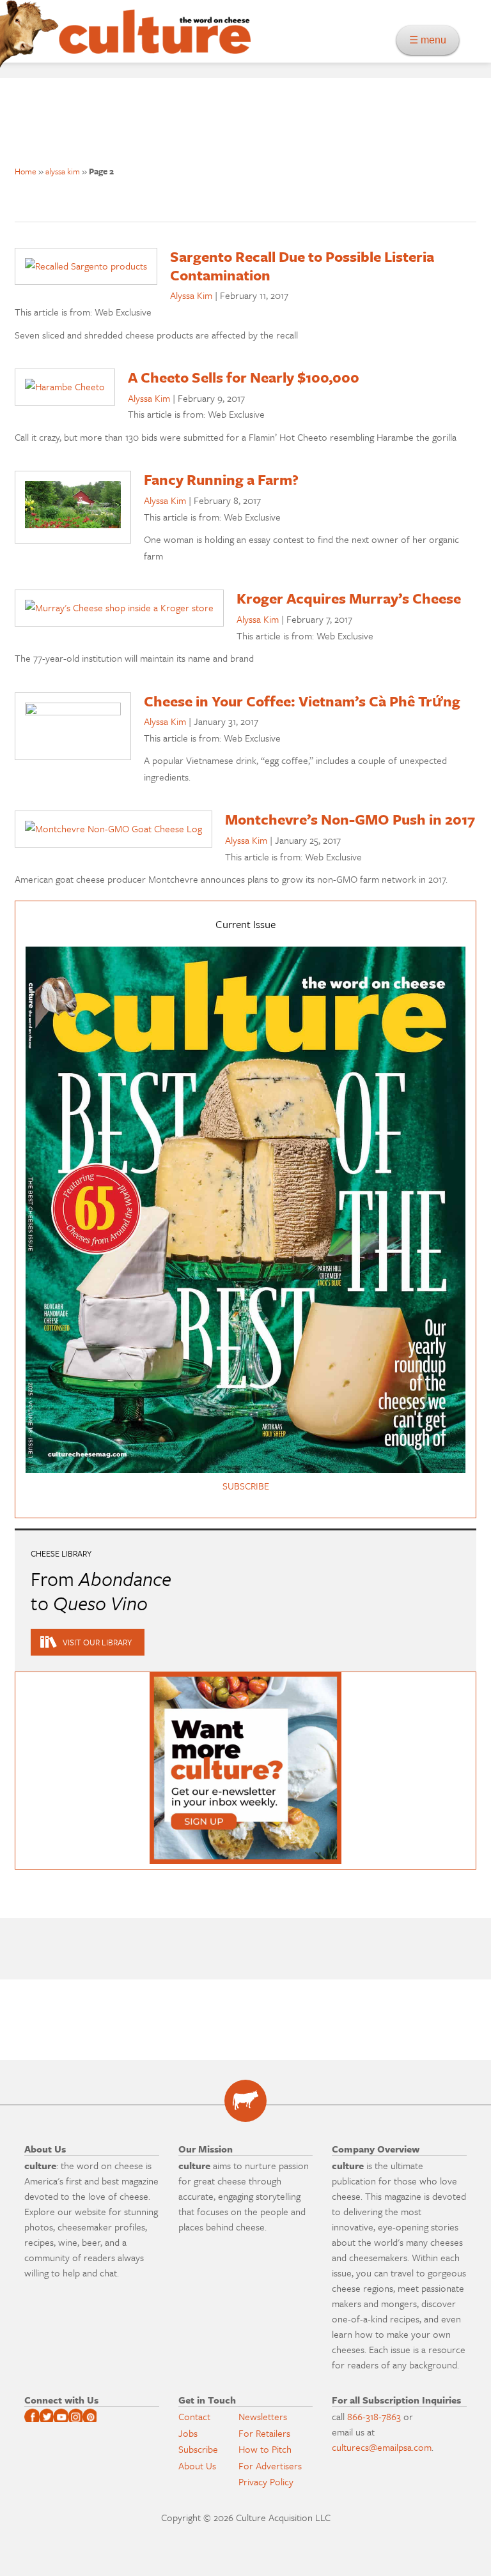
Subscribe (198, 2449)
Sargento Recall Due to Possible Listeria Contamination (302, 266)
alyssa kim (63, 171)
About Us (197, 2465)
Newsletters (263, 2416)
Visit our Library (97, 1642)
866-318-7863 (374, 2416)
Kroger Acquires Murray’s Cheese (349, 598)
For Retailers (264, 2433)
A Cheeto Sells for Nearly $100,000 (244, 377)
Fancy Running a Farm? (221, 479)
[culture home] (155, 43)
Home (26, 171)
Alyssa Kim (191, 295)
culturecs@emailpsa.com (382, 2447)
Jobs (188, 2433)
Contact (194, 2416)
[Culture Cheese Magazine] (245, 2101)
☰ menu (432, 40)
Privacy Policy (266, 2481)
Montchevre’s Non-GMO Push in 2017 (350, 819)
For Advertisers (270, 2465)
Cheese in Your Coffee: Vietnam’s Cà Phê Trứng (302, 701)
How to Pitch (265, 2449)
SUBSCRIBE (246, 1486)
